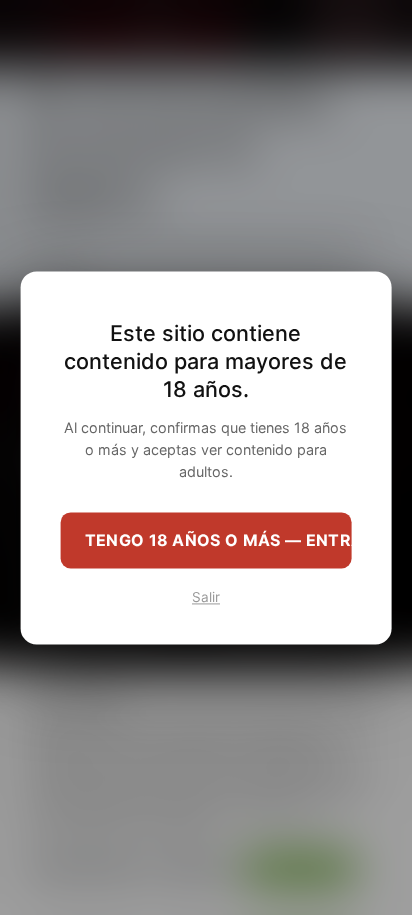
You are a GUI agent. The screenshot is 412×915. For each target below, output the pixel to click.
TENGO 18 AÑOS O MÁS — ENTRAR (218, 540)
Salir (206, 597)
